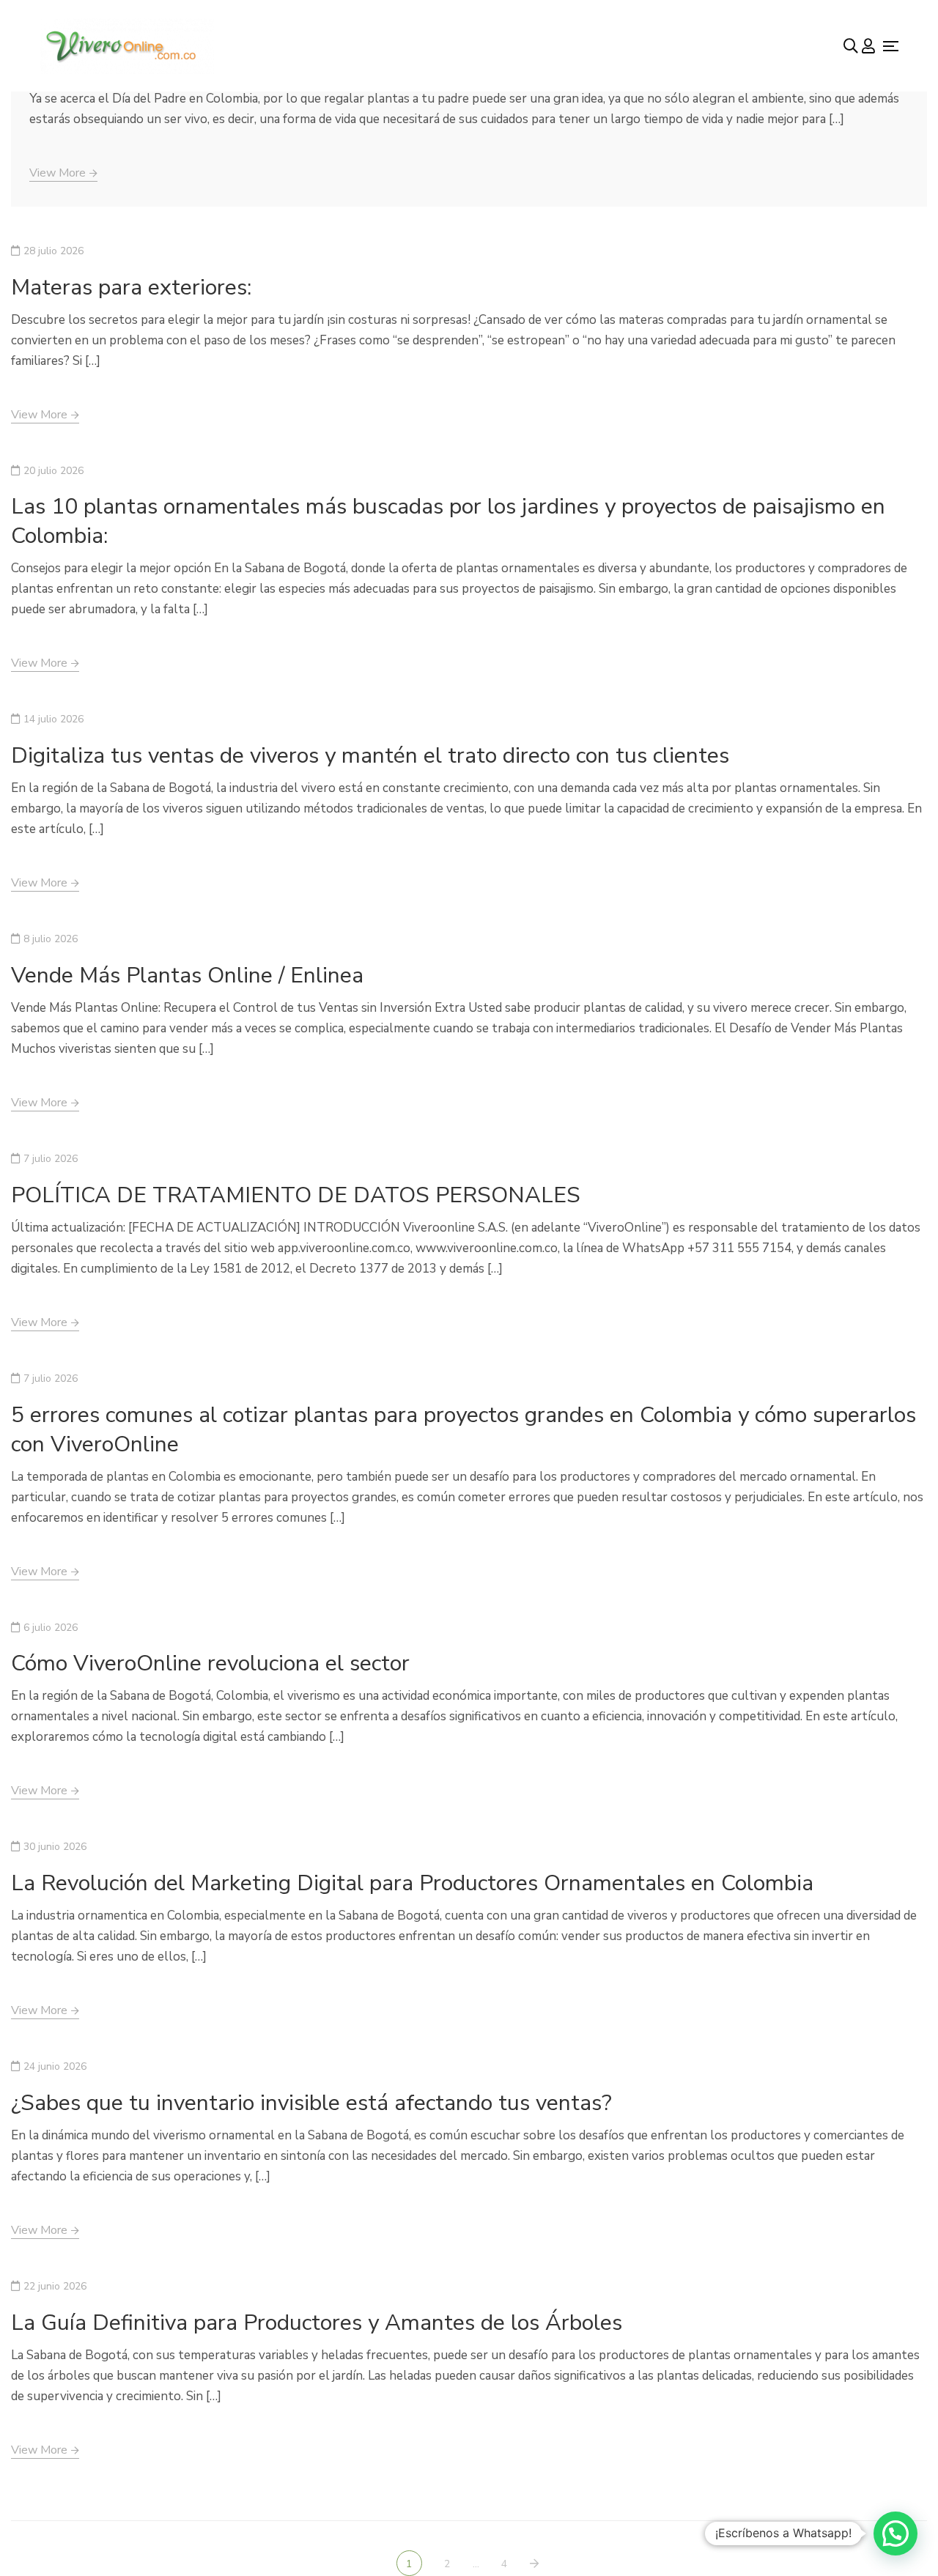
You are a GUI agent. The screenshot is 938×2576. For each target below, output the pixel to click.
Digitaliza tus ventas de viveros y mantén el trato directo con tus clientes (370, 756)
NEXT (536, 2564)
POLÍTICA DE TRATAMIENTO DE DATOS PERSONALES (296, 1195)
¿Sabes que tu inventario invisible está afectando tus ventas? (311, 2103)
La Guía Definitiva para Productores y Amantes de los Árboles (317, 2323)
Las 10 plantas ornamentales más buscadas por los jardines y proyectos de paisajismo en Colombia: (448, 521)
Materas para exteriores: (131, 288)
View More (58, 173)
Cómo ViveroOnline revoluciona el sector (210, 1663)
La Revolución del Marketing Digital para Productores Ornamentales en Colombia (412, 1883)
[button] (895, 2534)
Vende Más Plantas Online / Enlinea (187, 976)
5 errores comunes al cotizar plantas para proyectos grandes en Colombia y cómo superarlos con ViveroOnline (464, 1430)
